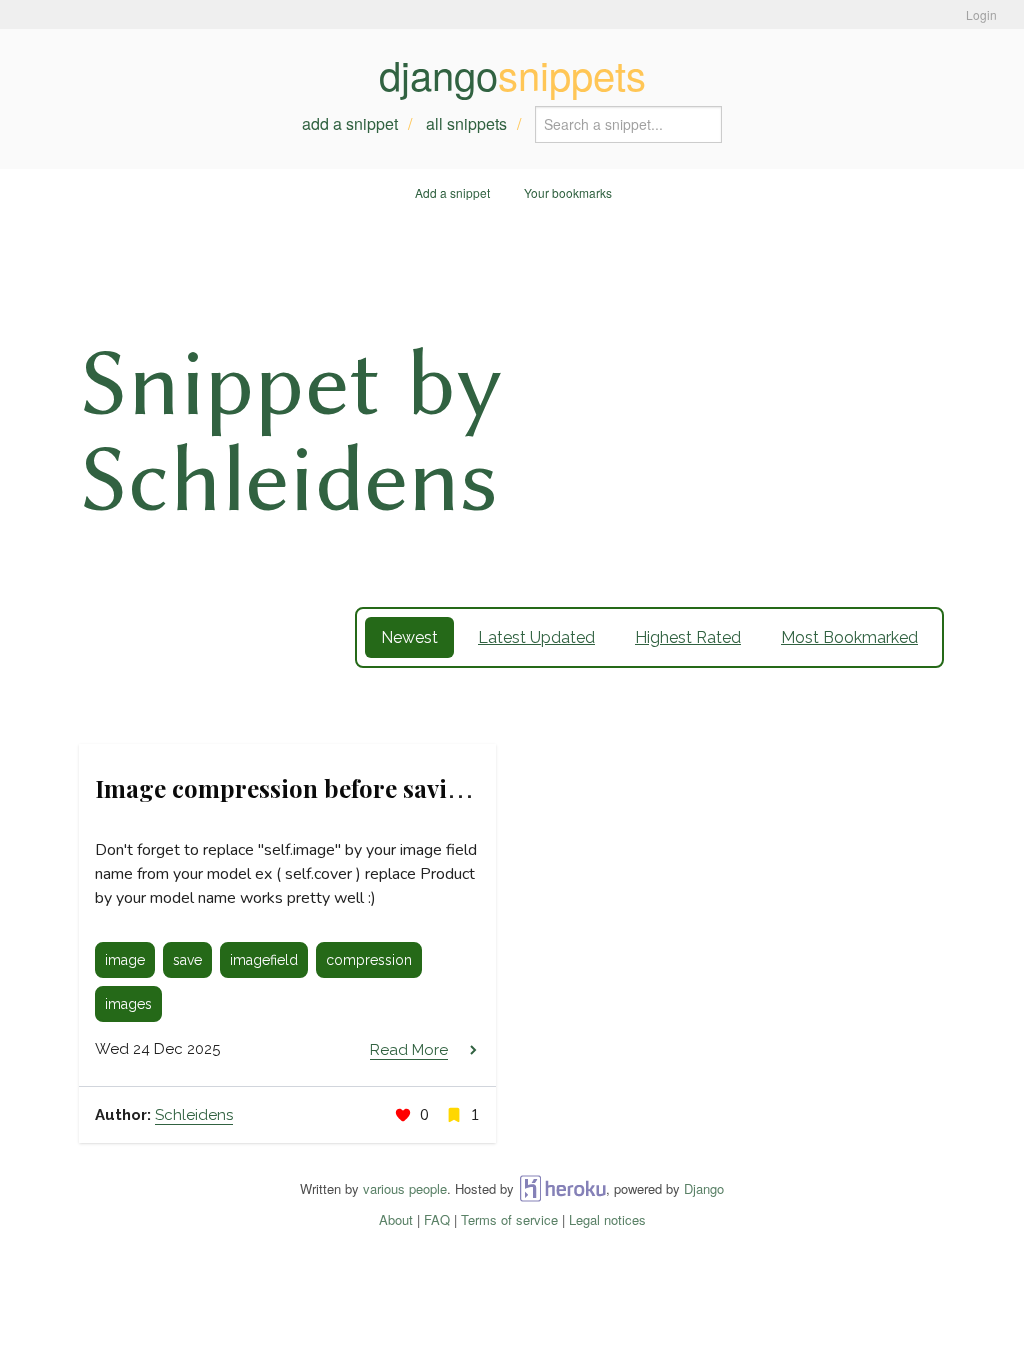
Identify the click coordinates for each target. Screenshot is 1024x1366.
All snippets (466, 123)
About (396, 1219)
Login (981, 14)
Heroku (562, 1188)
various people (405, 1188)
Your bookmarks (568, 192)
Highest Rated (688, 637)
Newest (409, 637)
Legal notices (607, 1219)
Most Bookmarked (849, 637)
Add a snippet (350, 123)
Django (704, 1188)
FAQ (437, 1219)
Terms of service (509, 1219)
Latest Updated (536, 637)
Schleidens (194, 1115)
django (512, 74)
